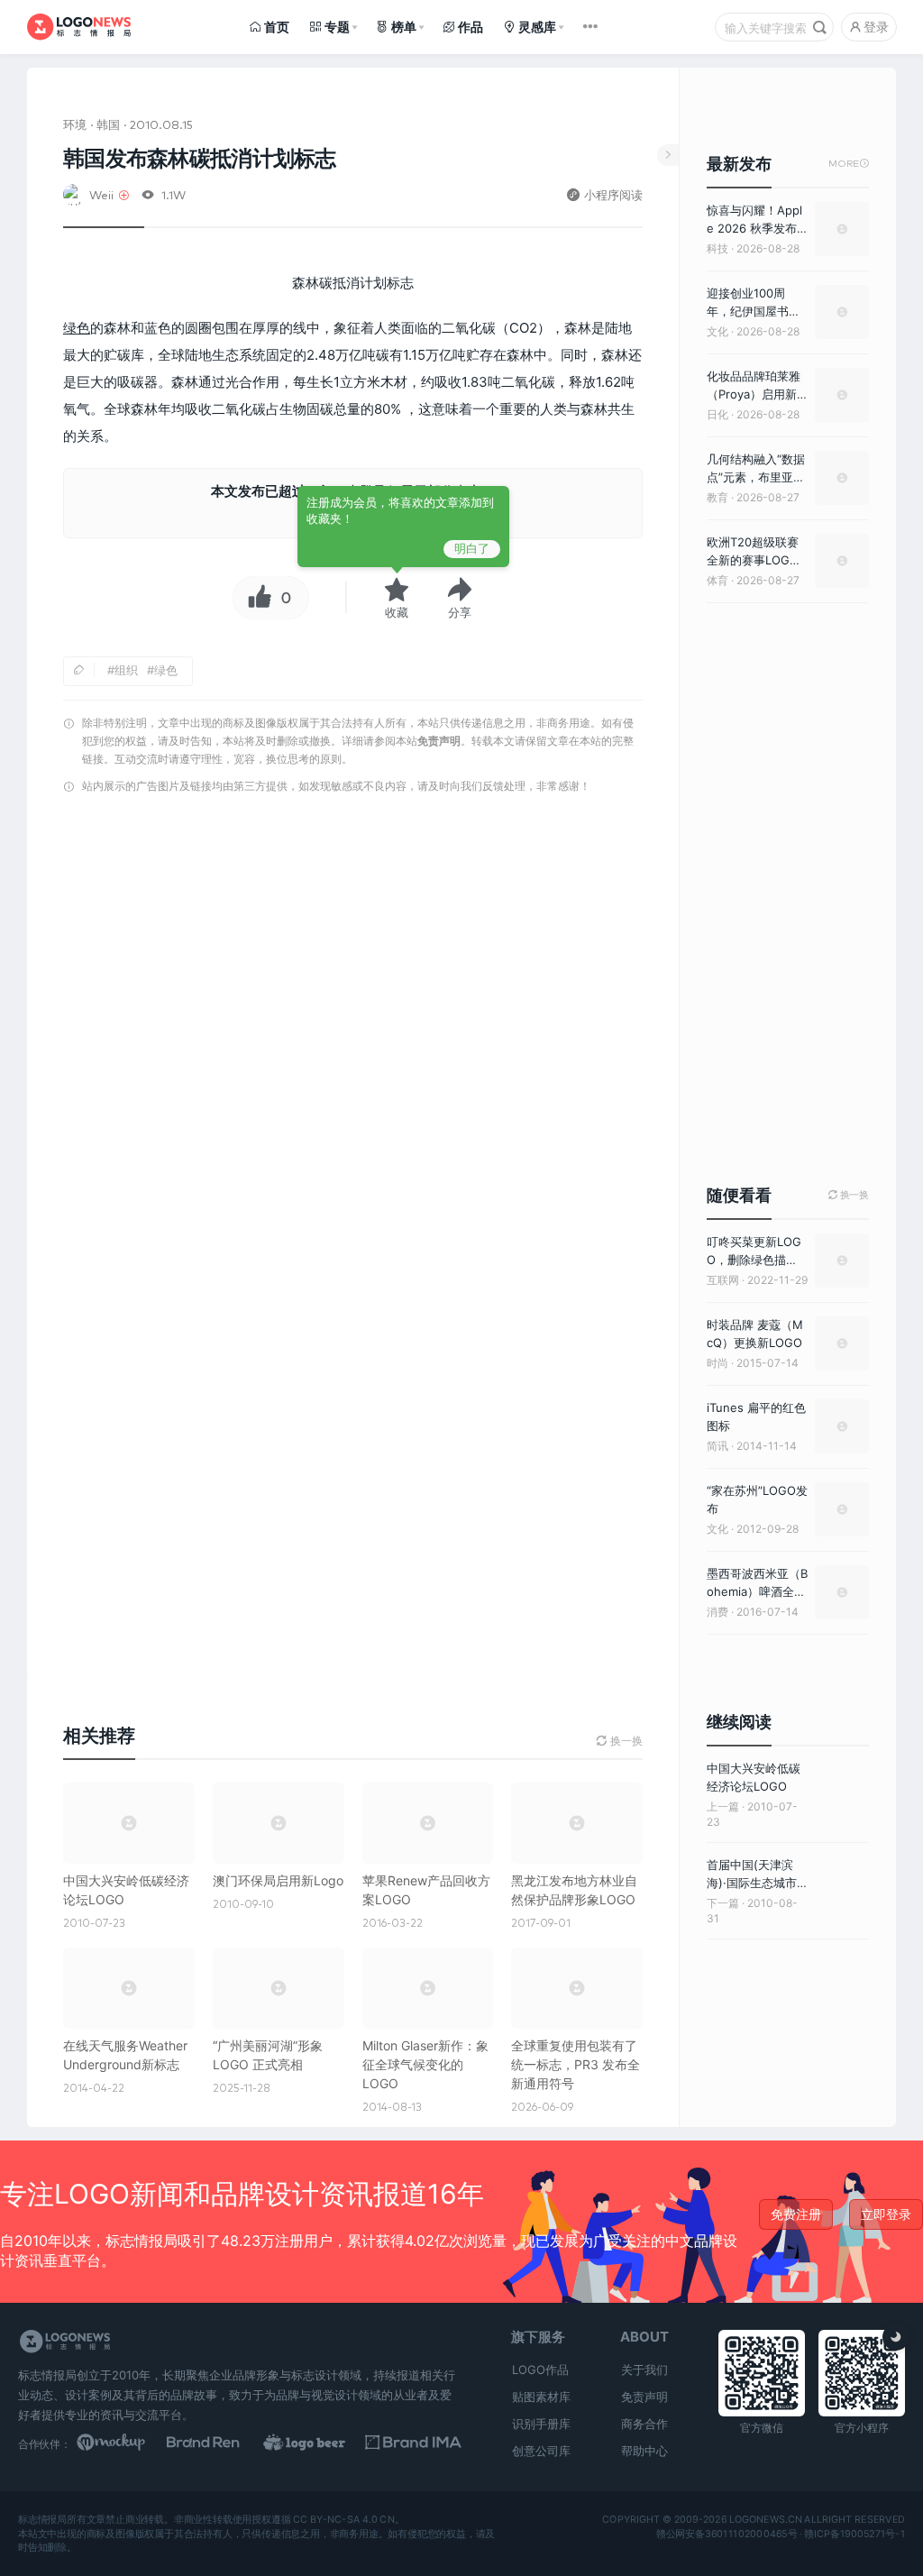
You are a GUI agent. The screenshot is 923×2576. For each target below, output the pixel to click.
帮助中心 (644, 2451)
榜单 (404, 27)
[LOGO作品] (318, 2443)
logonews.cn (766, 2520)
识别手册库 (541, 2424)
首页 (277, 27)
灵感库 (537, 27)
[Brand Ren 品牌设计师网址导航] (221, 2443)
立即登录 (886, 2214)
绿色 (77, 328)
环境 (75, 124)
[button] (460, 598)
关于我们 (644, 2370)
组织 (126, 670)
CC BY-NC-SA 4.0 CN (343, 2520)
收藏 (397, 612)
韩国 (108, 124)
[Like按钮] (255, 598)
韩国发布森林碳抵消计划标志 (200, 158)
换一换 (849, 1195)
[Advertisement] (353, 992)
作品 (471, 27)
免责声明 (439, 741)
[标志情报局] (79, 27)
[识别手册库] (413, 2443)
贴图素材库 (541, 2397)
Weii (101, 194)
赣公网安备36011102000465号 (727, 2534)
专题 (337, 27)
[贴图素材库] (125, 2443)
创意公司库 (541, 2451)
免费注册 (796, 2214)
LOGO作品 (540, 2370)
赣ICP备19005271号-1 (854, 2534)
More (849, 164)
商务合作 (644, 2424)
